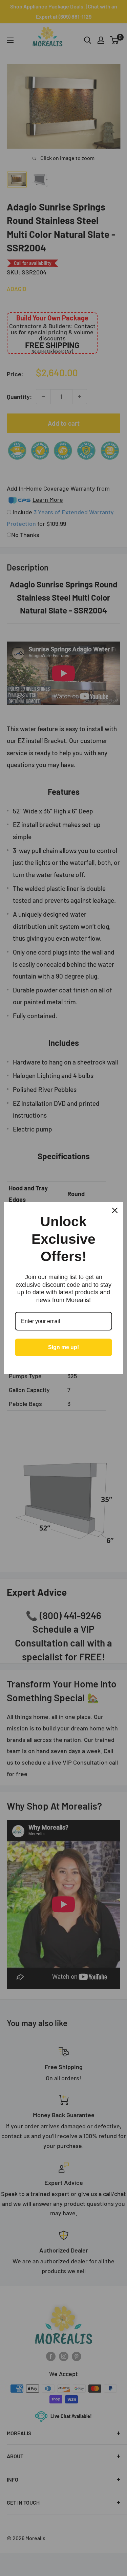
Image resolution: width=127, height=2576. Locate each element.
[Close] (115, 1210)
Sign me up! (63, 1347)
